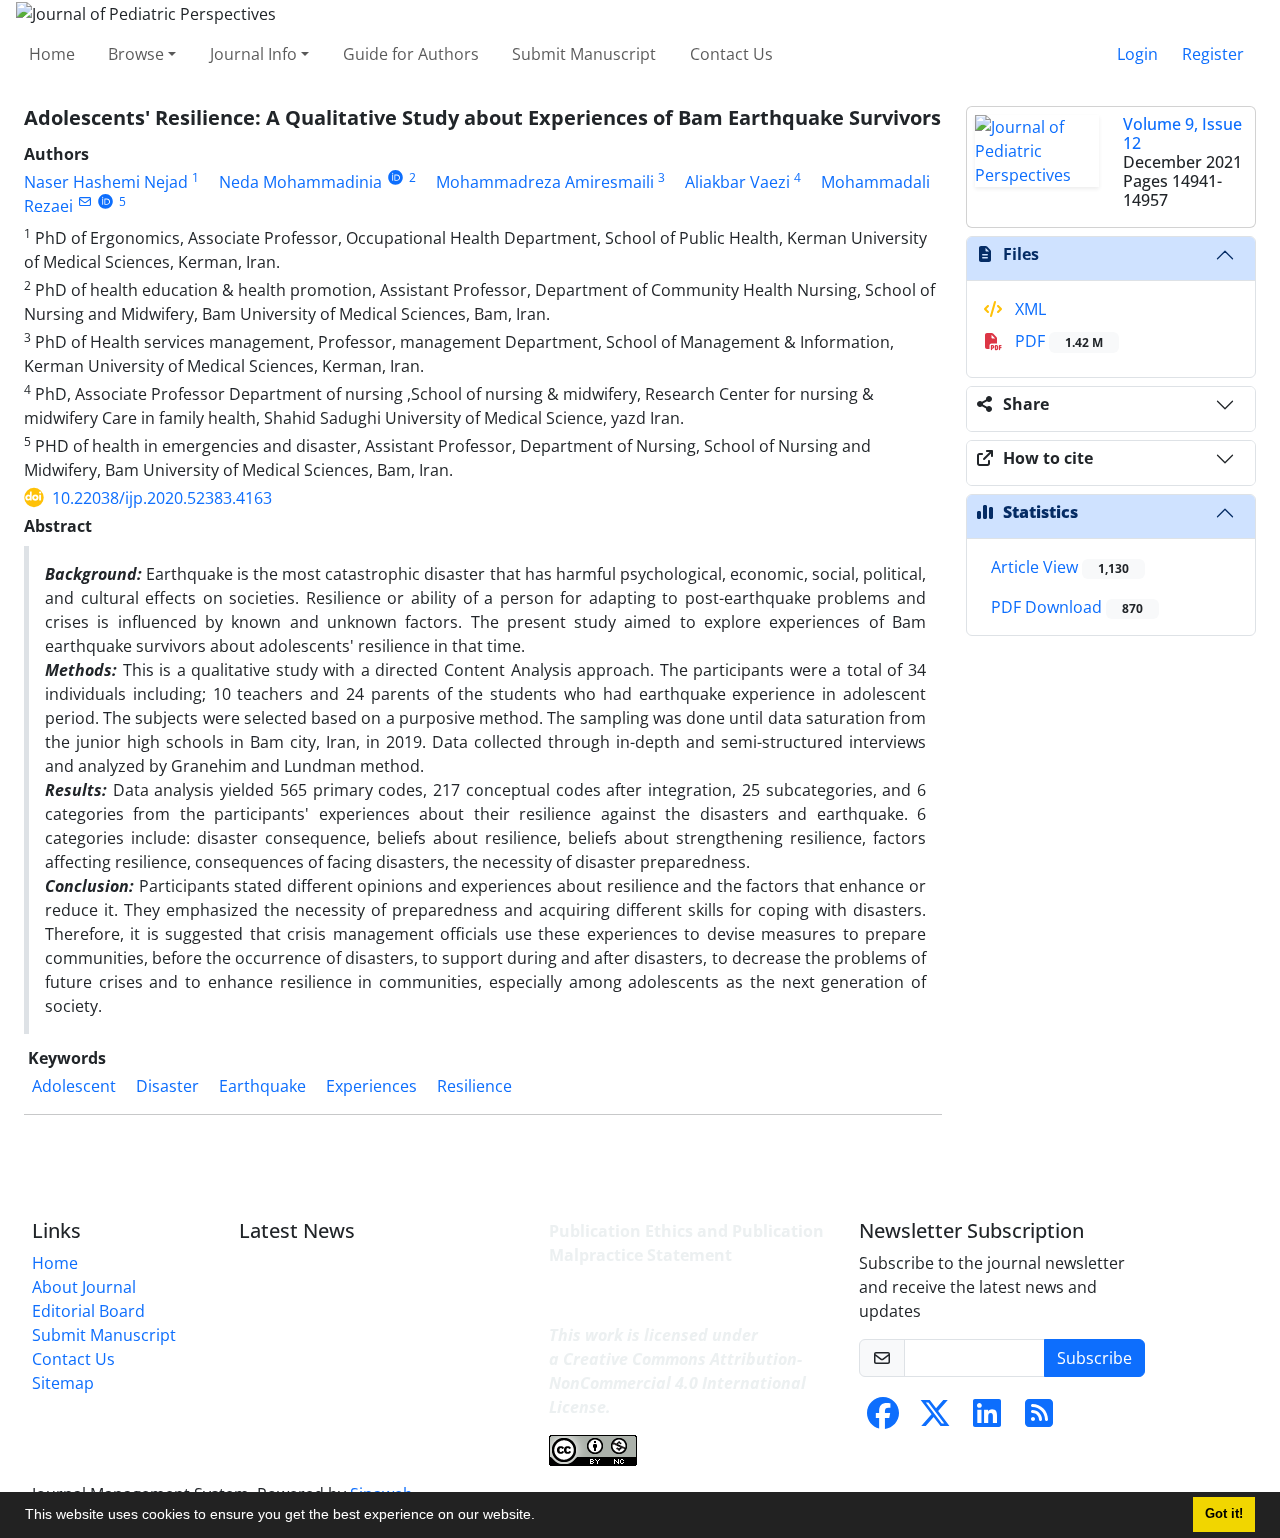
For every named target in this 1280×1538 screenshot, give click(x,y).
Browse (136, 54)
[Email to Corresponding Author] (84, 201)
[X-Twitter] (935, 1419)
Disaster (167, 1086)
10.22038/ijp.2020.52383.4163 (162, 498)
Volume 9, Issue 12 (1182, 133)
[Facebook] (883, 1419)
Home (52, 54)
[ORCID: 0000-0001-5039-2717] (105, 201)
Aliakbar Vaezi (737, 182)
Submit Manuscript (584, 54)
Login (1137, 54)
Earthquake (262, 1086)
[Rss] (1039, 1419)
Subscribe (1094, 1358)
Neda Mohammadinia (300, 182)
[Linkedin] (987, 1419)
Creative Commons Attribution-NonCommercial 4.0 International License (677, 1383)
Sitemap (63, 1383)
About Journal (84, 1287)
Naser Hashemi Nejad (106, 182)
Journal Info (253, 54)
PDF (1057, 341)
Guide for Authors (411, 54)
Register (1213, 54)
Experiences (371, 1086)
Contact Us (731, 54)
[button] (542, 1517)
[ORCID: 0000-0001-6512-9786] (395, 177)
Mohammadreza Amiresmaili (545, 182)
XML (1028, 309)
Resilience (474, 1086)
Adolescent (74, 1086)
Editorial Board (88, 1311)
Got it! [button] (1224, 1514)
